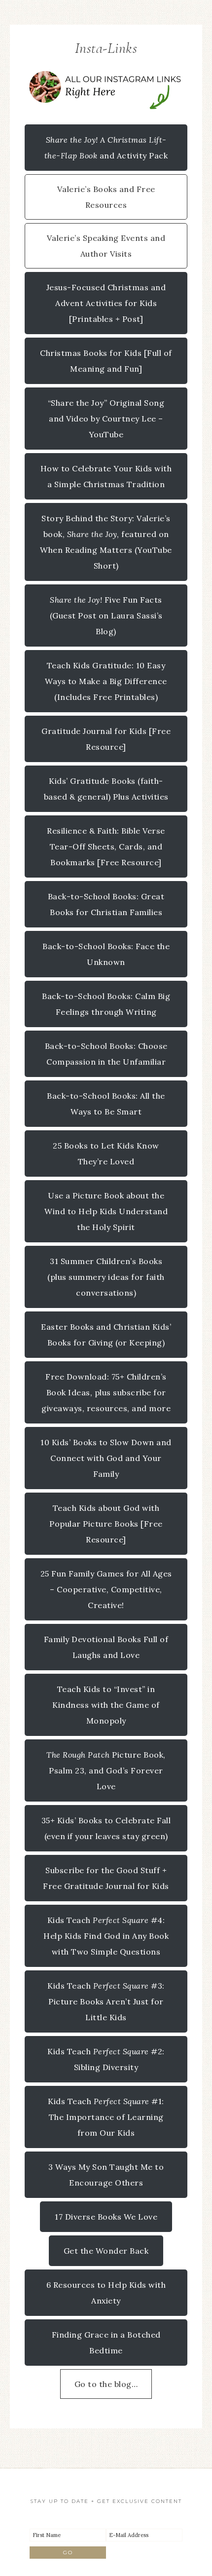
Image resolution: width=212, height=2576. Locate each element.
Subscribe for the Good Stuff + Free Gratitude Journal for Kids (106, 1878)
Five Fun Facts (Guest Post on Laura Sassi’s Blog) (106, 615)
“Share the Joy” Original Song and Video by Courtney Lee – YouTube (106, 419)
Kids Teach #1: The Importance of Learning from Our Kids (106, 2117)
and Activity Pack (106, 148)
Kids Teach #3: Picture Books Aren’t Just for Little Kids (106, 2001)
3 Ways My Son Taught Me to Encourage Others (106, 2175)
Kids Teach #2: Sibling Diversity (106, 2059)
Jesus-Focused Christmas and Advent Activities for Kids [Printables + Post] (106, 303)
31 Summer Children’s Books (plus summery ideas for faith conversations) (106, 1277)
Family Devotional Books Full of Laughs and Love (106, 1647)
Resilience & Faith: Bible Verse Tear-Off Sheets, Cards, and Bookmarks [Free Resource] (106, 846)
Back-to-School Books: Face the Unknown (106, 954)
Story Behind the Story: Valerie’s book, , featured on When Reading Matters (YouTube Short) (106, 542)
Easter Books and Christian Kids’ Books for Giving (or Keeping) (106, 1335)
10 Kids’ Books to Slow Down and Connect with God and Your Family (106, 1458)
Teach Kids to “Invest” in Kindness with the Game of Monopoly (106, 1705)
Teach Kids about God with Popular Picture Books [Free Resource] (106, 1524)
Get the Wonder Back (106, 2251)
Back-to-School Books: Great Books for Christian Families (106, 904)
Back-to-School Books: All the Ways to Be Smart (106, 1104)
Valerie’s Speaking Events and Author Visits (106, 246)
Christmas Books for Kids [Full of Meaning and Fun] (106, 361)
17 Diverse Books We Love (106, 2217)
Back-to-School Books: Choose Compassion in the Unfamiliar (106, 1054)
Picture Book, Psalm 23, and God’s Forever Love (106, 1770)
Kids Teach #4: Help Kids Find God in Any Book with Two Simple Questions (106, 1936)
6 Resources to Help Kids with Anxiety (106, 2293)
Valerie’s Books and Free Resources (106, 197)
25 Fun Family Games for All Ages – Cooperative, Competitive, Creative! (106, 1589)
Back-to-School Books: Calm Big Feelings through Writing (106, 1004)
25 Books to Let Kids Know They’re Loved (106, 1153)
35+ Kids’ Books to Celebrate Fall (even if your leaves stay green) (106, 1828)
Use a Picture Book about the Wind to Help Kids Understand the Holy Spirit (106, 1211)
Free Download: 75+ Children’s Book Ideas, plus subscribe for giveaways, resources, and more (106, 1392)
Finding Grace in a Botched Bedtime (106, 2343)
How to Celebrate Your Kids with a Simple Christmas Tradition (106, 476)
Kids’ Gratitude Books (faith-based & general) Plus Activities (106, 789)
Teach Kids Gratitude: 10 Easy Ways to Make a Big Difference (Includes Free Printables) (106, 681)
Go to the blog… (106, 2384)
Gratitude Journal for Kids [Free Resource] (106, 739)
